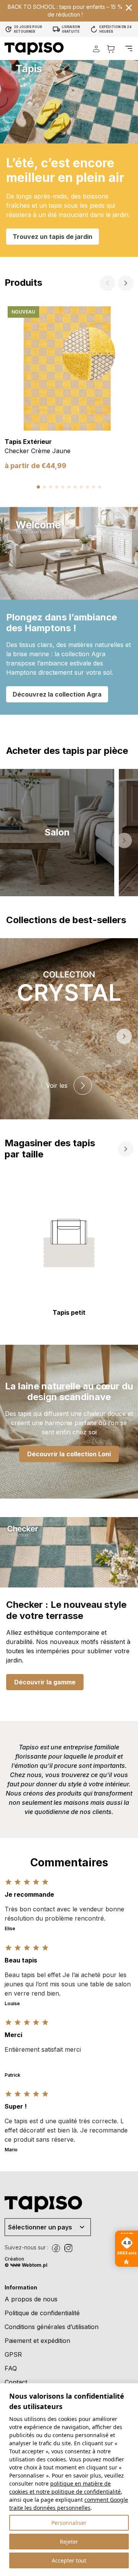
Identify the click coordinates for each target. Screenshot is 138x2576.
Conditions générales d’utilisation (52, 2327)
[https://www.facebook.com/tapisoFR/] (56, 2248)
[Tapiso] (34, 48)
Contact (16, 2382)
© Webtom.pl (26, 2265)
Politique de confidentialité (42, 2313)
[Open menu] (129, 48)
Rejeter (69, 2542)
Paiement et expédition (37, 2341)
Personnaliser (69, 2523)
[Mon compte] (96, 49)
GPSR (13, 2354)
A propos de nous (31, 2299)
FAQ (11, 2368)
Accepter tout (69, 2560)
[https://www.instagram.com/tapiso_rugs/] (68, 2248)
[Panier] (111, 49)
